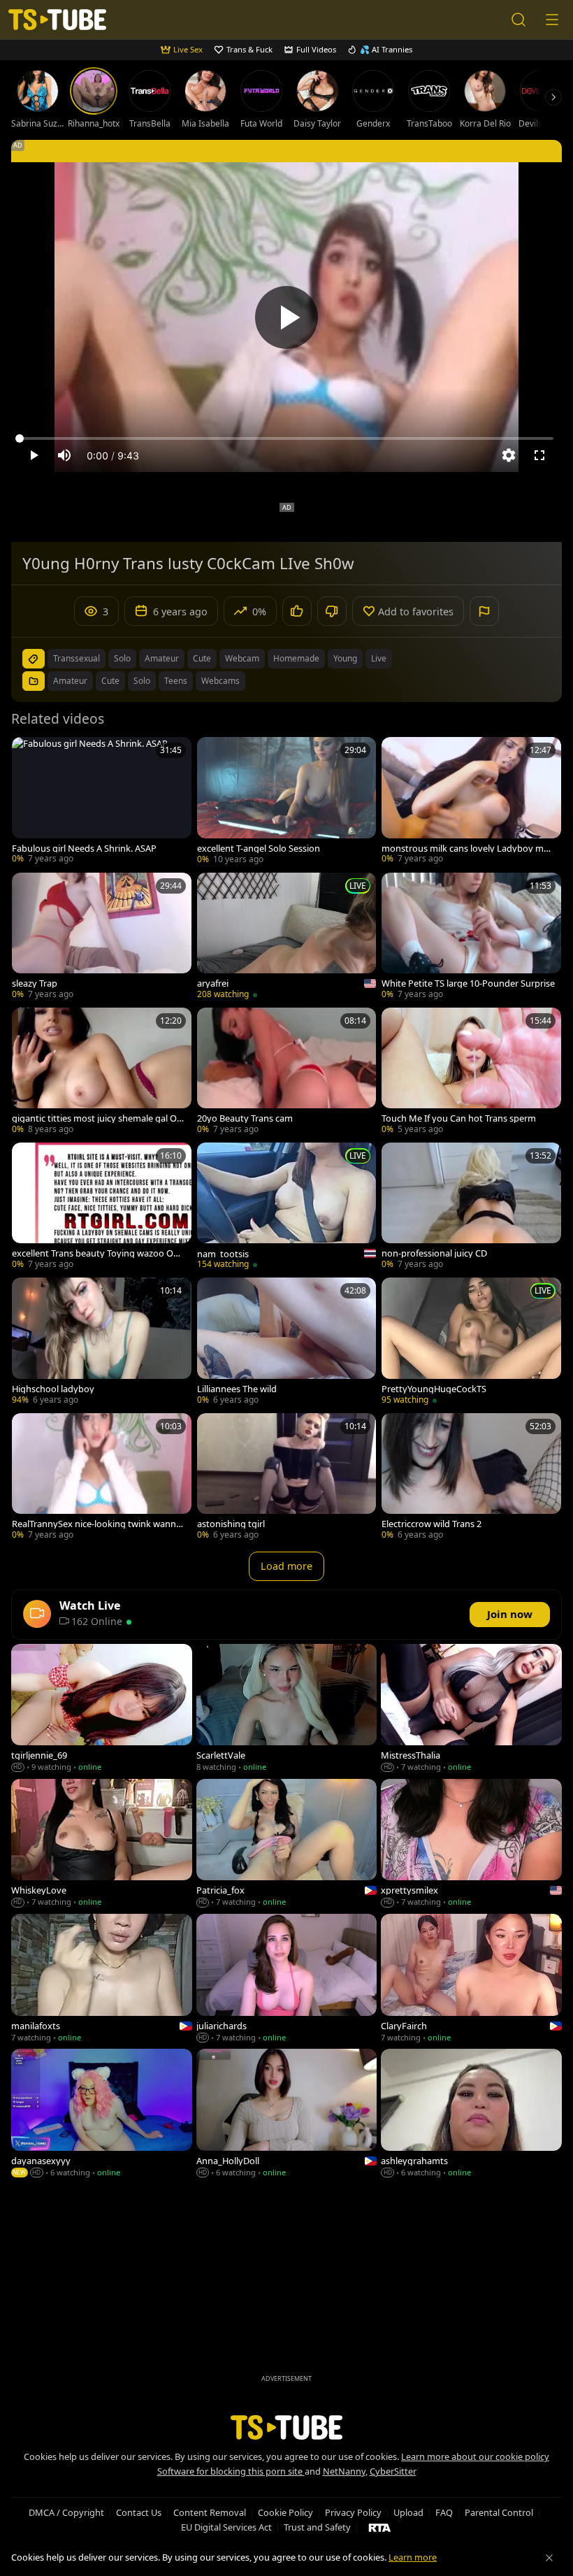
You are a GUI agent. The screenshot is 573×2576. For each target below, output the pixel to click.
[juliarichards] (287, 1979)
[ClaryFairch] (471, 1979)
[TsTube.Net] (57, 20)
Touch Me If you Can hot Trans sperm (459, 1118)
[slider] (286, 438)
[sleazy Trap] (102, 937)
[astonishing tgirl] (287, 1478)
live (379, 658)
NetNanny (344, 2471)
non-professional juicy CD (434, 1253)
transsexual (77, 658)
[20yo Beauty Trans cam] (287, 1072)
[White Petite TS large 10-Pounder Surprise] (471, 937)
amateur (162, 658)
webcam (242, 658)
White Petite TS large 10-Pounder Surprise (468, 983)
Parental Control (499, 2512)
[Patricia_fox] (287, 1844)
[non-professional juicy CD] (471, 1207)
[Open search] (518, 20)
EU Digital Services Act (226, 2527)
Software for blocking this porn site (231, 2471)
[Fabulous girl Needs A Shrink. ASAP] (102, 802)
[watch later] (29, 754)
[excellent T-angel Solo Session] (287, 802)
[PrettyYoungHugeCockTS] (471, 1342)
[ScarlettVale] (287, 1709)
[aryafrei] (287, 937)
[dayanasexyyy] (102, 2114)
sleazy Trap (35, 983)
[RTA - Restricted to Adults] (380, 2527)
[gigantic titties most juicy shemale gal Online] (102, 1072)
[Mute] (64, 455)
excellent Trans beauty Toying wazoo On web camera (95, 1253)
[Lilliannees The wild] (287, 1342)
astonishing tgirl (231, 1524)
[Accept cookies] (549, 2558)
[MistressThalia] (471, 1709)
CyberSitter (393, 2471)
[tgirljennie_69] (102, 1709)
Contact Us (139, 2512)
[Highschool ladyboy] (102, 1342)
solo (122, 658)
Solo (142, 681)
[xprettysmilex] (471, 1844)
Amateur (70, 681)
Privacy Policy (353, 2512)
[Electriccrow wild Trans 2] (471, 1478)
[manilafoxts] (102, 1979)
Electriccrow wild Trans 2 (431, 1524)
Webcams (220, 681)
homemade (296, 658)
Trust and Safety (317, 2527)
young (345, 658)
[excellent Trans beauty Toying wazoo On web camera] (102, 1207)
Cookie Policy (285, 2512)
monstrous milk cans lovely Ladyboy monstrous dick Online (468, 849)
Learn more (413, 2557)
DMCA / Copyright (66, 2512)
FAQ (444, 2512)
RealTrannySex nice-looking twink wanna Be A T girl (96, 1524)
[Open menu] (552, 20)
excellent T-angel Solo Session (259, 849)
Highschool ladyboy (53, 1389)
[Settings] (509, 455)
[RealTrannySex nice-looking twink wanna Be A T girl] (102, 1478)
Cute (110, 681)
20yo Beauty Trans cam (245, 1118)
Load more (286, 1566)
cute (202, 658)
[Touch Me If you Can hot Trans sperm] (471, 1072)
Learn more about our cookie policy (475, 2456)
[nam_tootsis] (287, 1207)
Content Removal (210, 2512)
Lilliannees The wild (237, 1389)
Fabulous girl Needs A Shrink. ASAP (84, 849)
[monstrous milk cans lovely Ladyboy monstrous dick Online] (471, 802)
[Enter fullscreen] (539, 455)
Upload (408, 2512)
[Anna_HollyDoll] (287, 2114)
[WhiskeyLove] (102, 1844)
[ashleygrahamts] (471, 2114)
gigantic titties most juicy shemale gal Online (98, 1118)
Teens (176, 681)
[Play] (286, 317)
